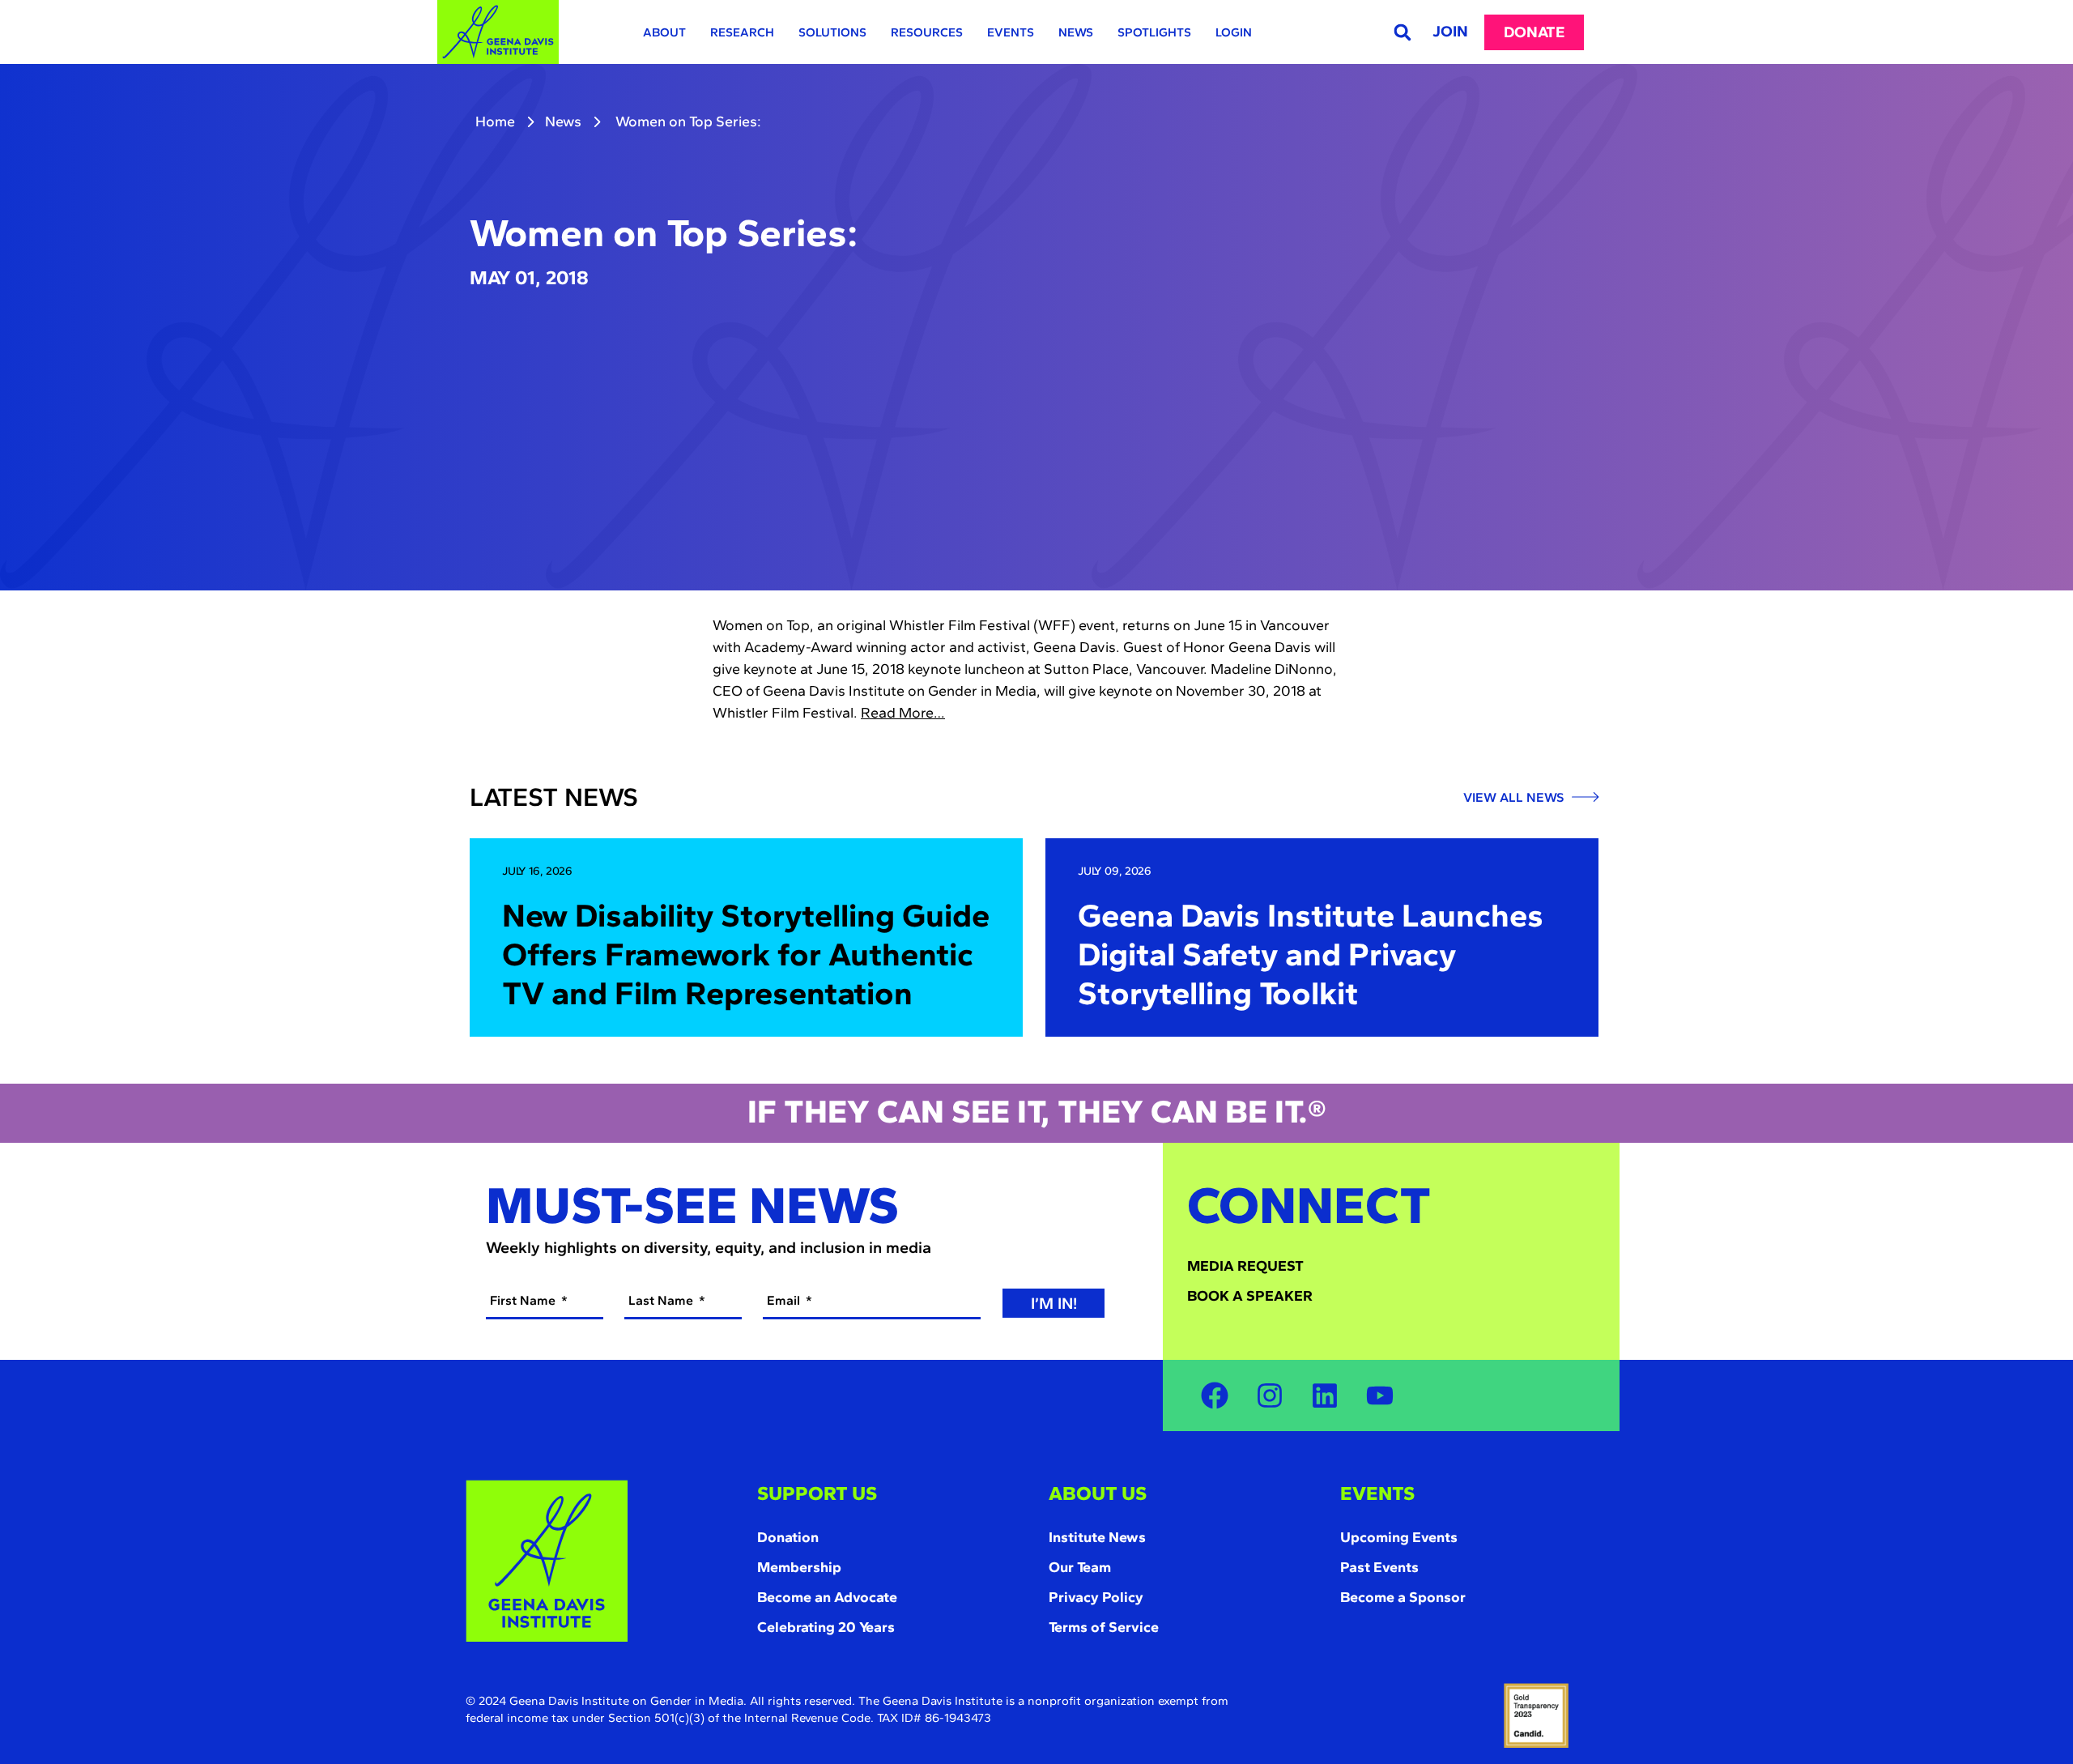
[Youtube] (1380, 1395)
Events (1011, 32)
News (1076, 32)
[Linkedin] (1325, 1395)
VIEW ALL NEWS (1515, 798)
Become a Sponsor (1403, 1597)
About (664, 32)
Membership (799, 1567)
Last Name (662, 1300)
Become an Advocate (827, 1597)
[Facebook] (1215, 1395)
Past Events (1379, 1567)
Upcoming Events (1399, 1537)
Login (1234, 32)
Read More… (903, 713)
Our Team (1080, 1567)
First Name (524, 1300)
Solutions (832, 32)
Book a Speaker (1250, 1296)
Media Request (1245, 1266)
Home (495, 121)
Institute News (1097, 1537)
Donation (788, 1537)
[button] (1402, 32)
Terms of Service (1104, 1627)
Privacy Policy (1096, 1597)
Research (742, 32)
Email (785, 1300)
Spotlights (1154, 32)
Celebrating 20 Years (826, 1627)
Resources (927, 32)
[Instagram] (1270, 1395)
